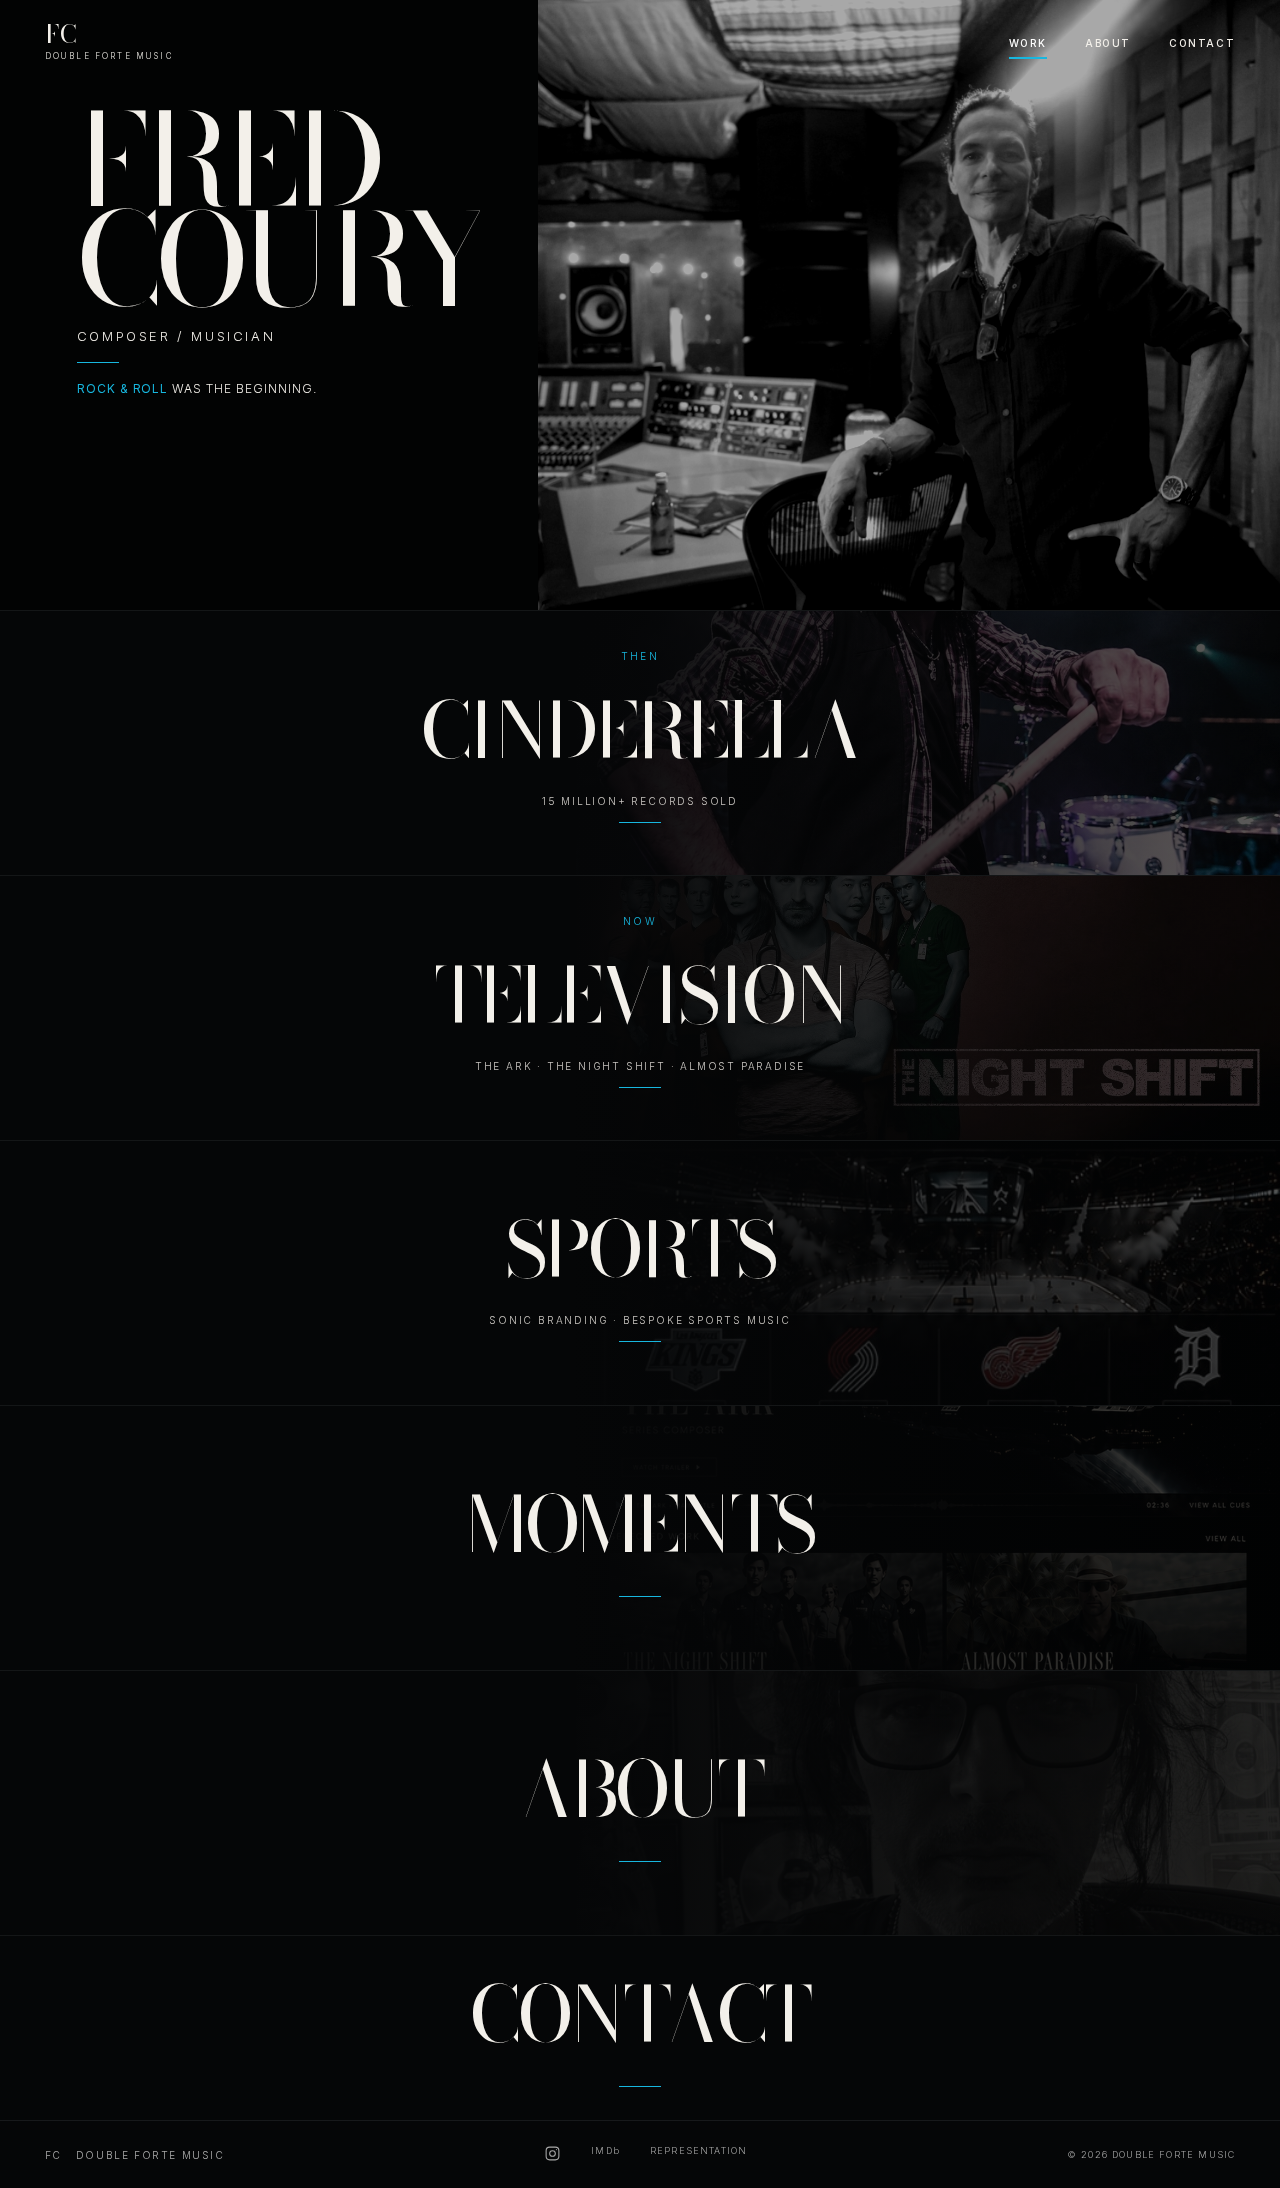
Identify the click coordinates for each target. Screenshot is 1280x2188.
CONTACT (1202, 43)
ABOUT (1108, 43)
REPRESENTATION (698, 2150)
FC (109, 38)
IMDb (605, 2150)
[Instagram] (552, 2154)
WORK (1028, 43)
